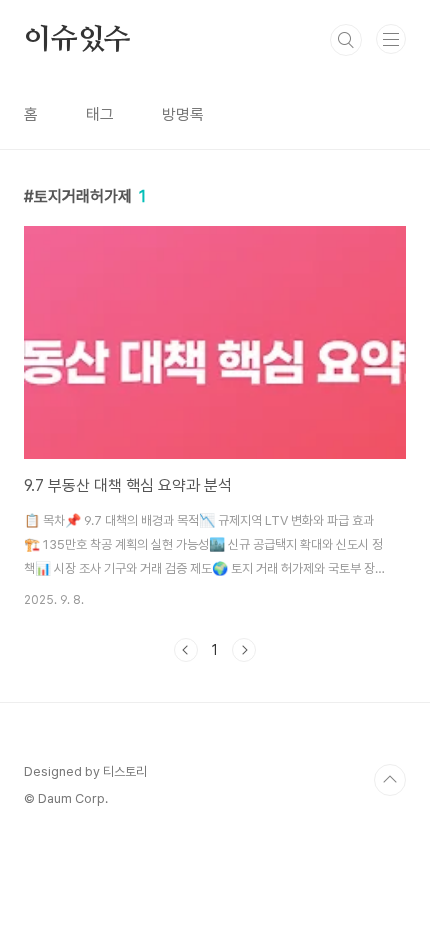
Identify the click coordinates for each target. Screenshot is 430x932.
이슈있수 (77, 40)
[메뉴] (391, 39)
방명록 (183, 114)
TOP (390, 780)
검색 (346, 40)
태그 (100, 114)
